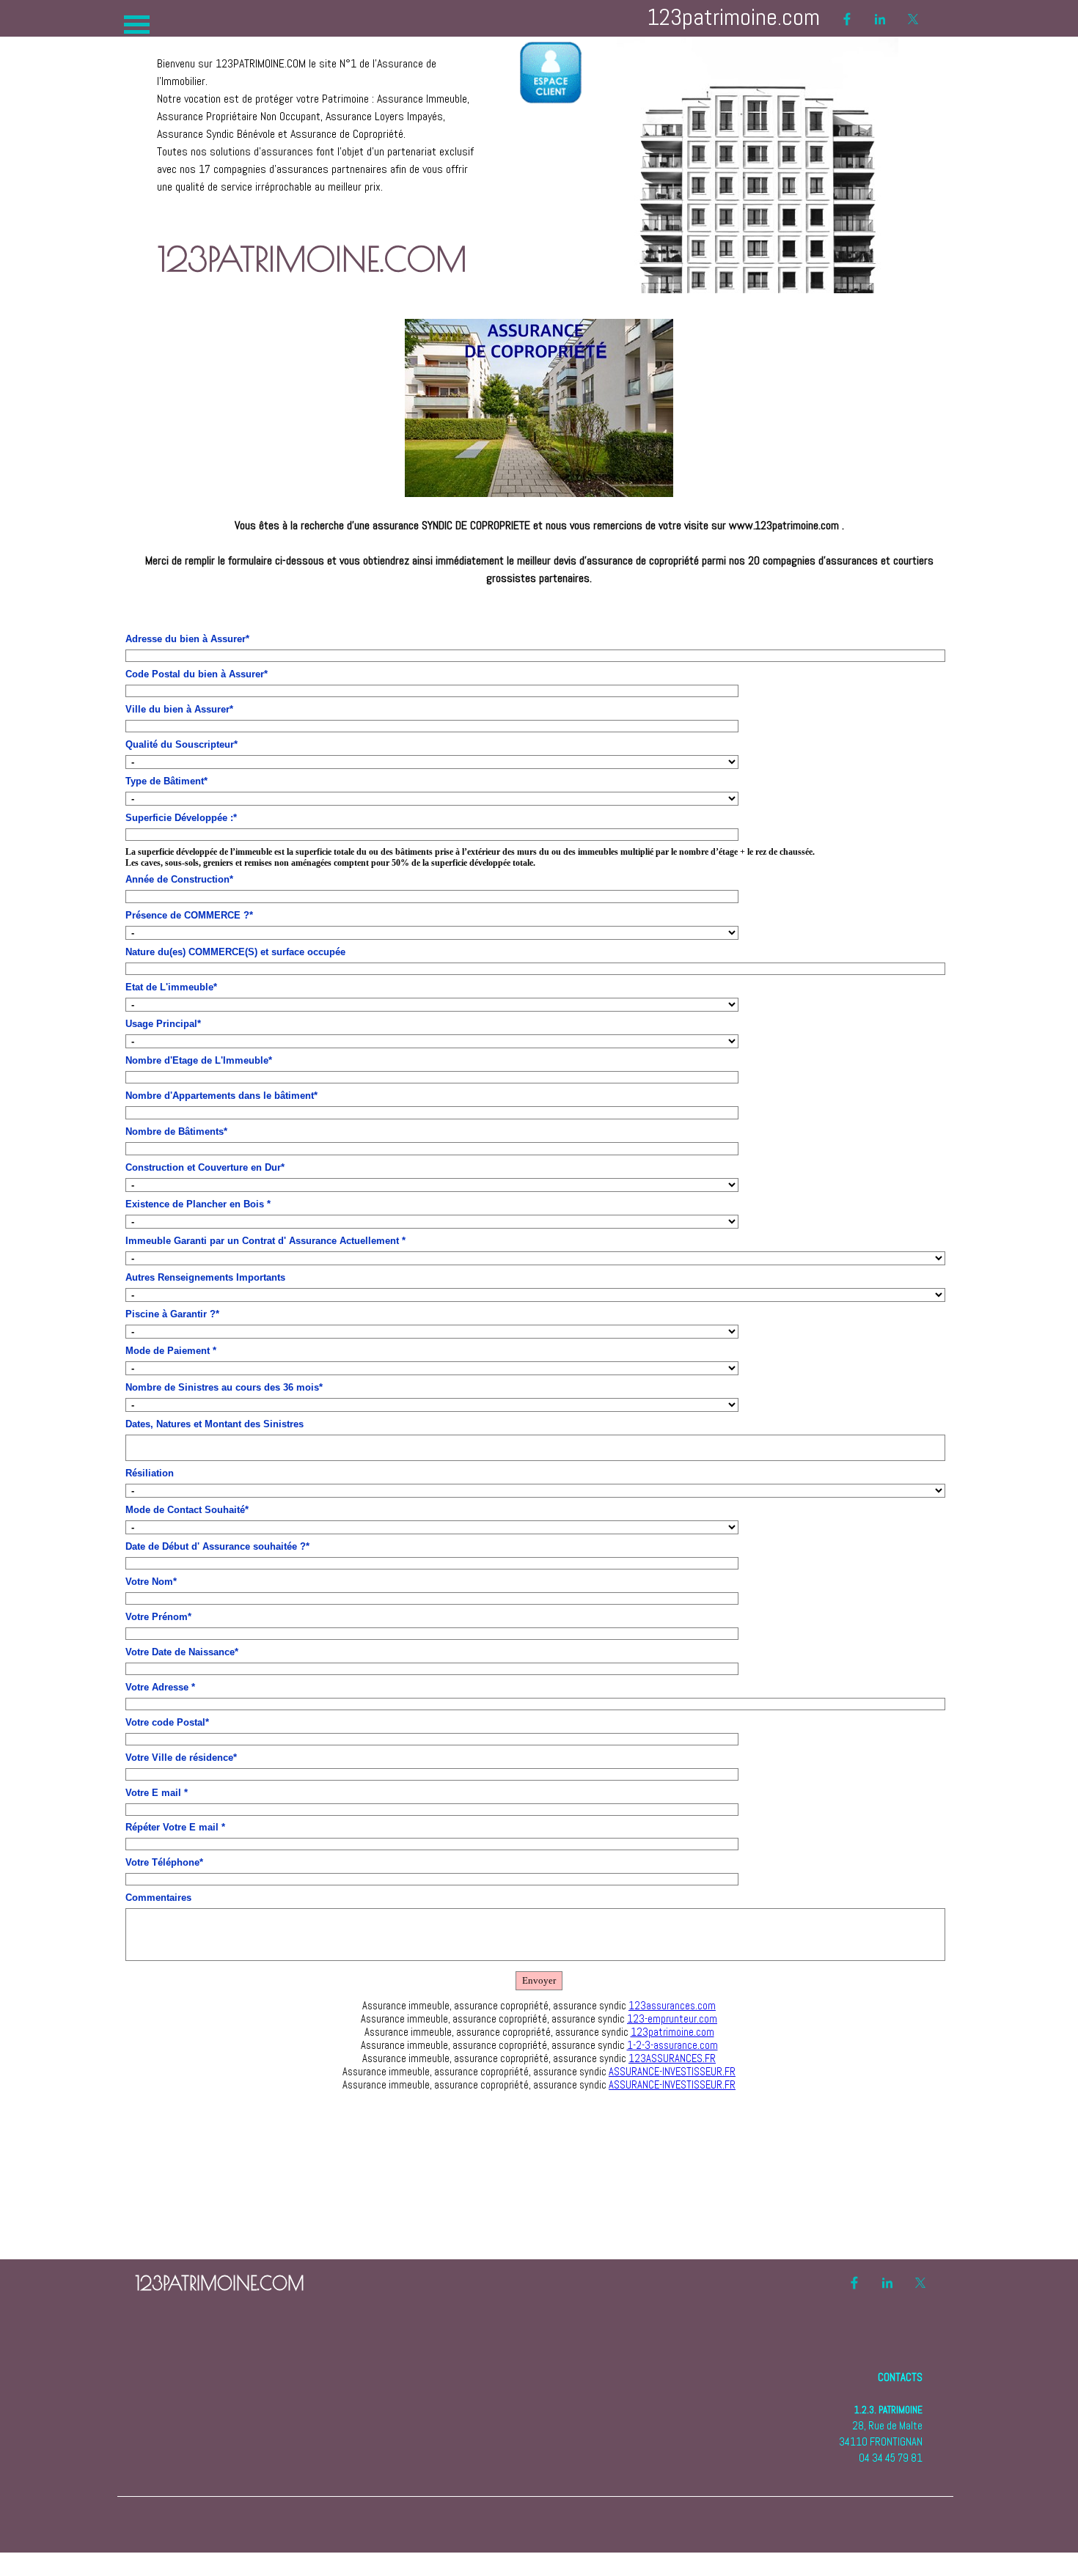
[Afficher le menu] (137, 25)
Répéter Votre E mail (175, 1827)
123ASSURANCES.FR (672, 2058)
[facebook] (847, 19)
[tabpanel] (318, 117)
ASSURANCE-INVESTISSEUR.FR (672, 2072)
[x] (913, 19)
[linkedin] (880, 19)
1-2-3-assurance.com (672, 2045)
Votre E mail (157, 1793)
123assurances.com (672, 2006)
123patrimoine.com (672, 2032)
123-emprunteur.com (672, 2019)
